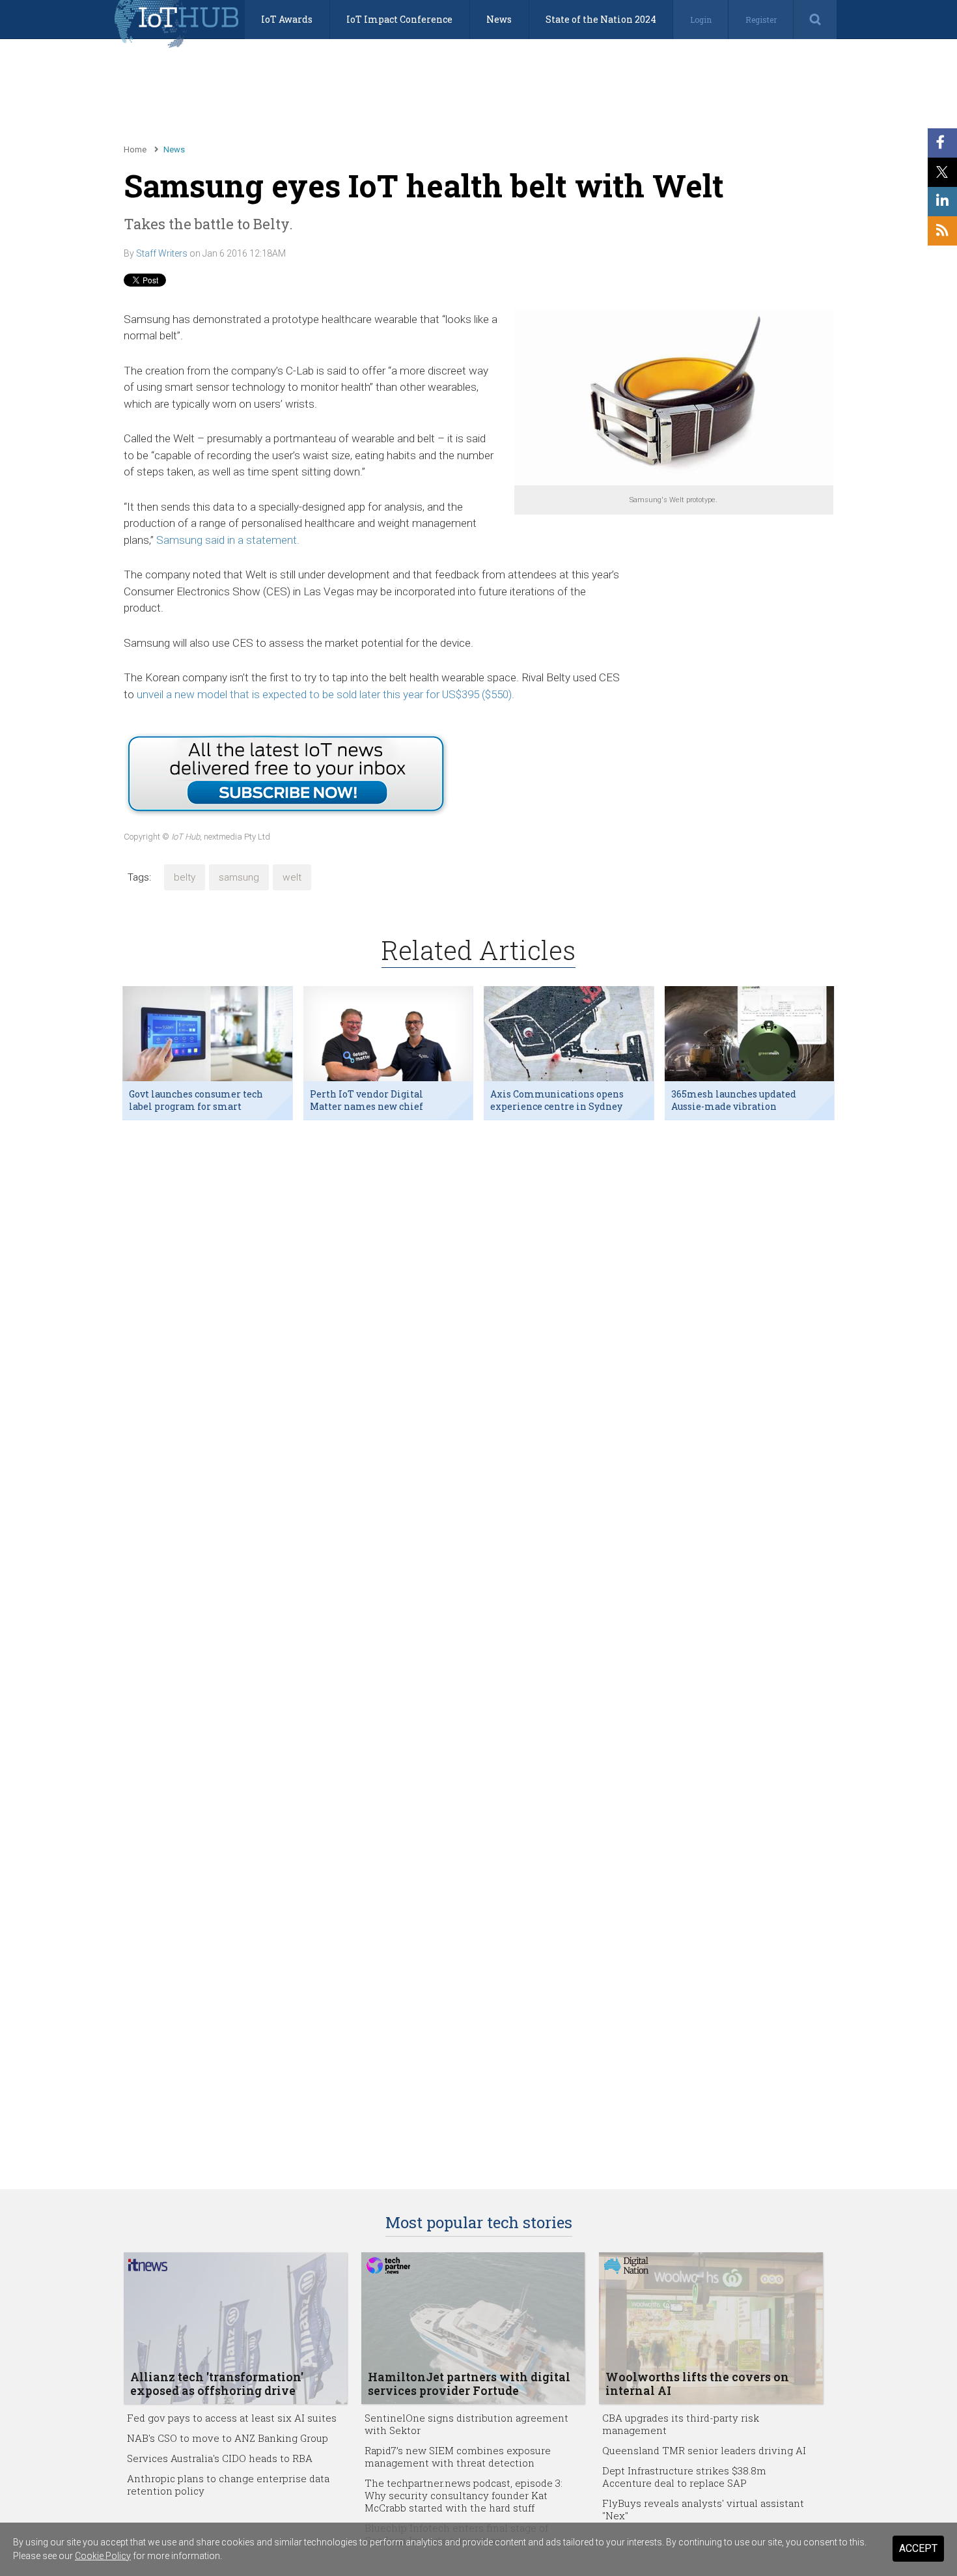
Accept (918, 2548)
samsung (239, 877)
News (499, 19)
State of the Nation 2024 (601, 19)
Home (135, 149)
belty (185, 877)
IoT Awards (287, 19)
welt (292, 877)
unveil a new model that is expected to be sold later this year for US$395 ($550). (326, 694)
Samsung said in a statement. (228, 540)
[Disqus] (478, 1299)
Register (761, 20)
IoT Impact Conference (399, 19)
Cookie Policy (103, 2556)
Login (701, 20)
